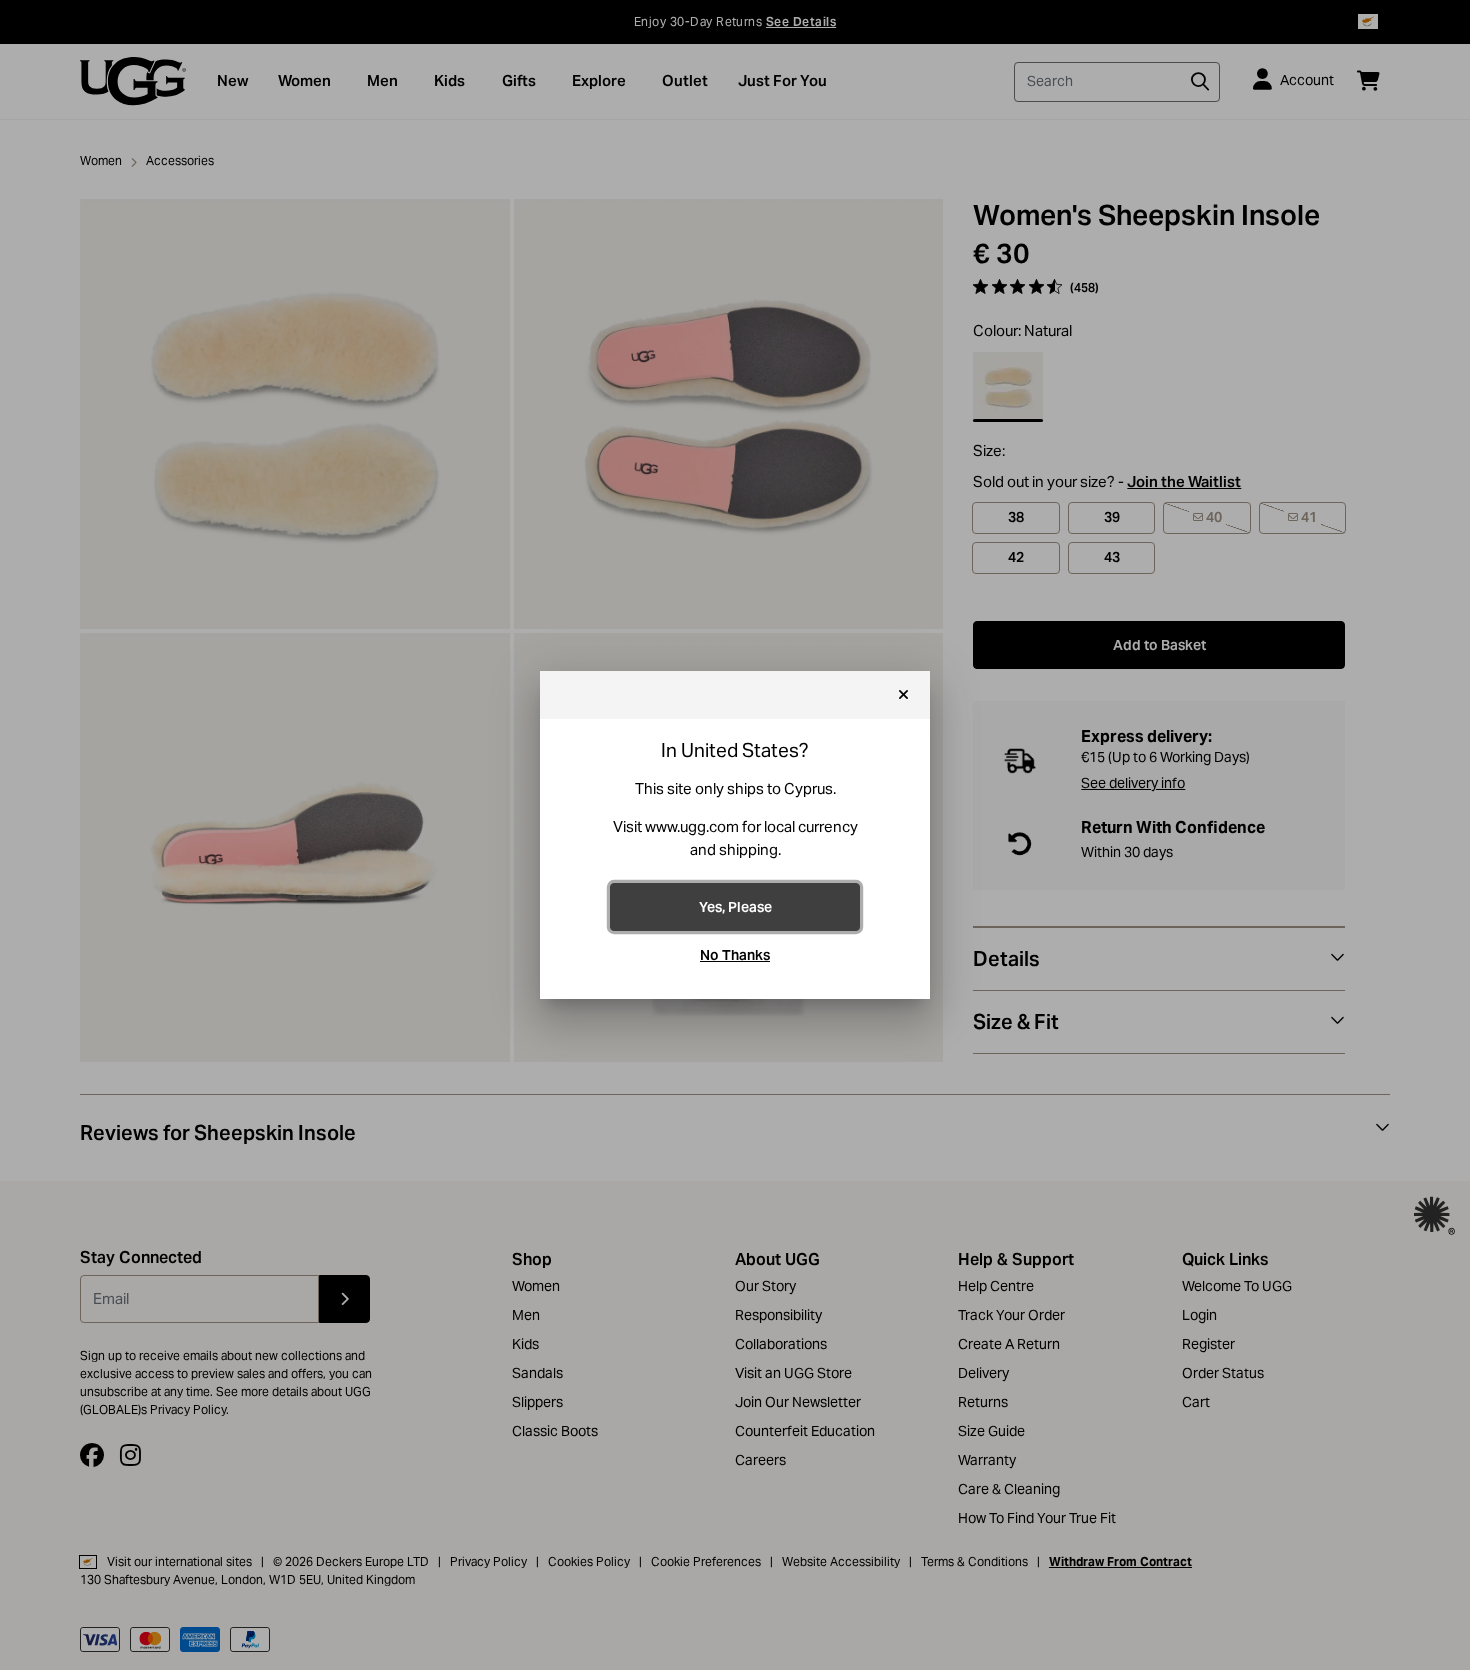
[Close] (903, 695)
